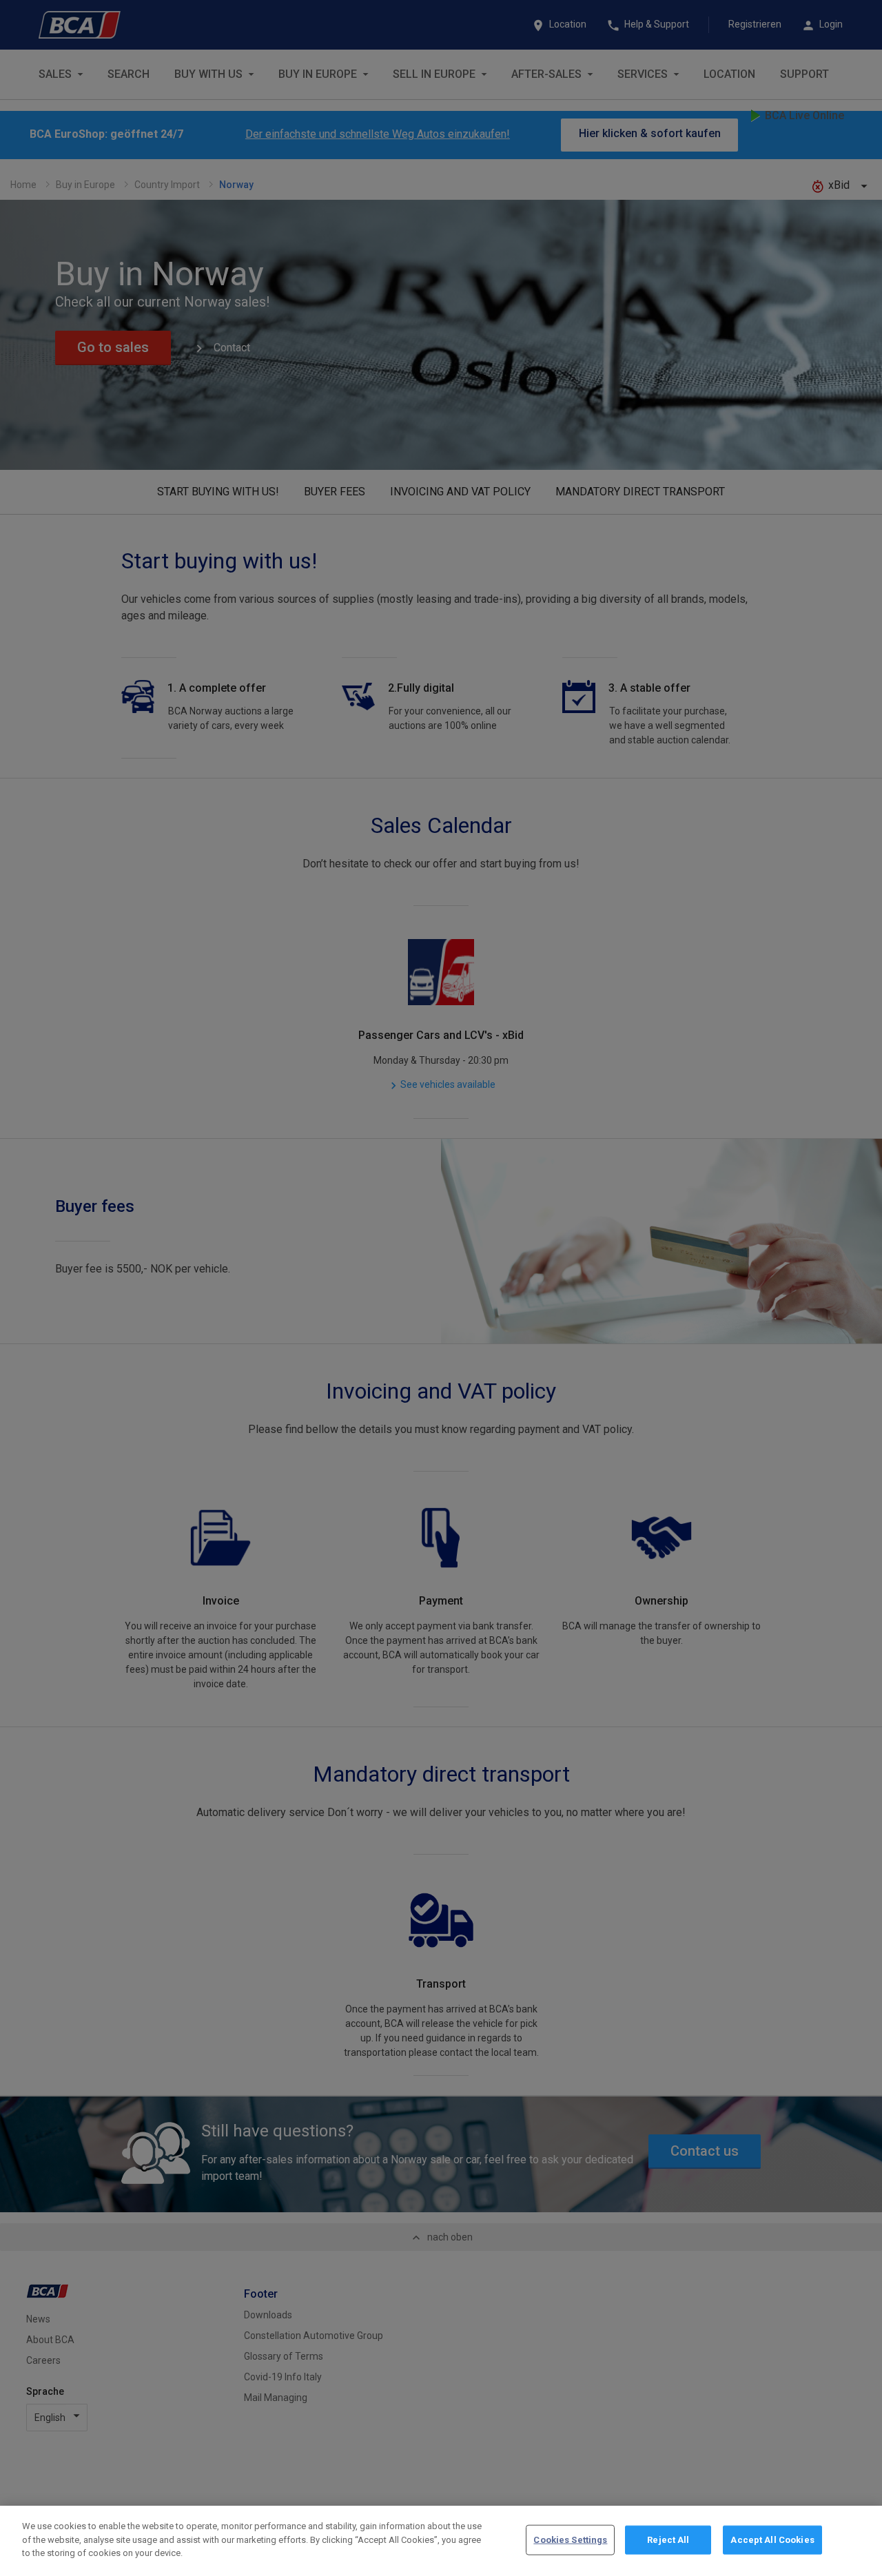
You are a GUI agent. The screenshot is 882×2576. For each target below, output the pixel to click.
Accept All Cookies (772, 2540)
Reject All (668, 2540)
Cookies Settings (570, 2540)
